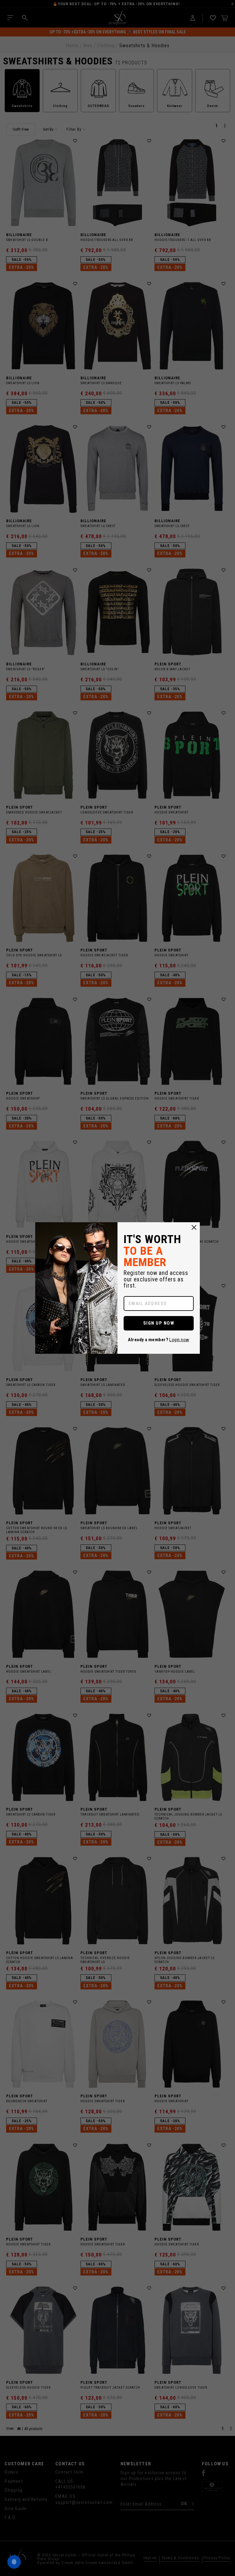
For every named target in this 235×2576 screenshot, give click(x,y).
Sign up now (159, 1323)
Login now (179, 1340)
